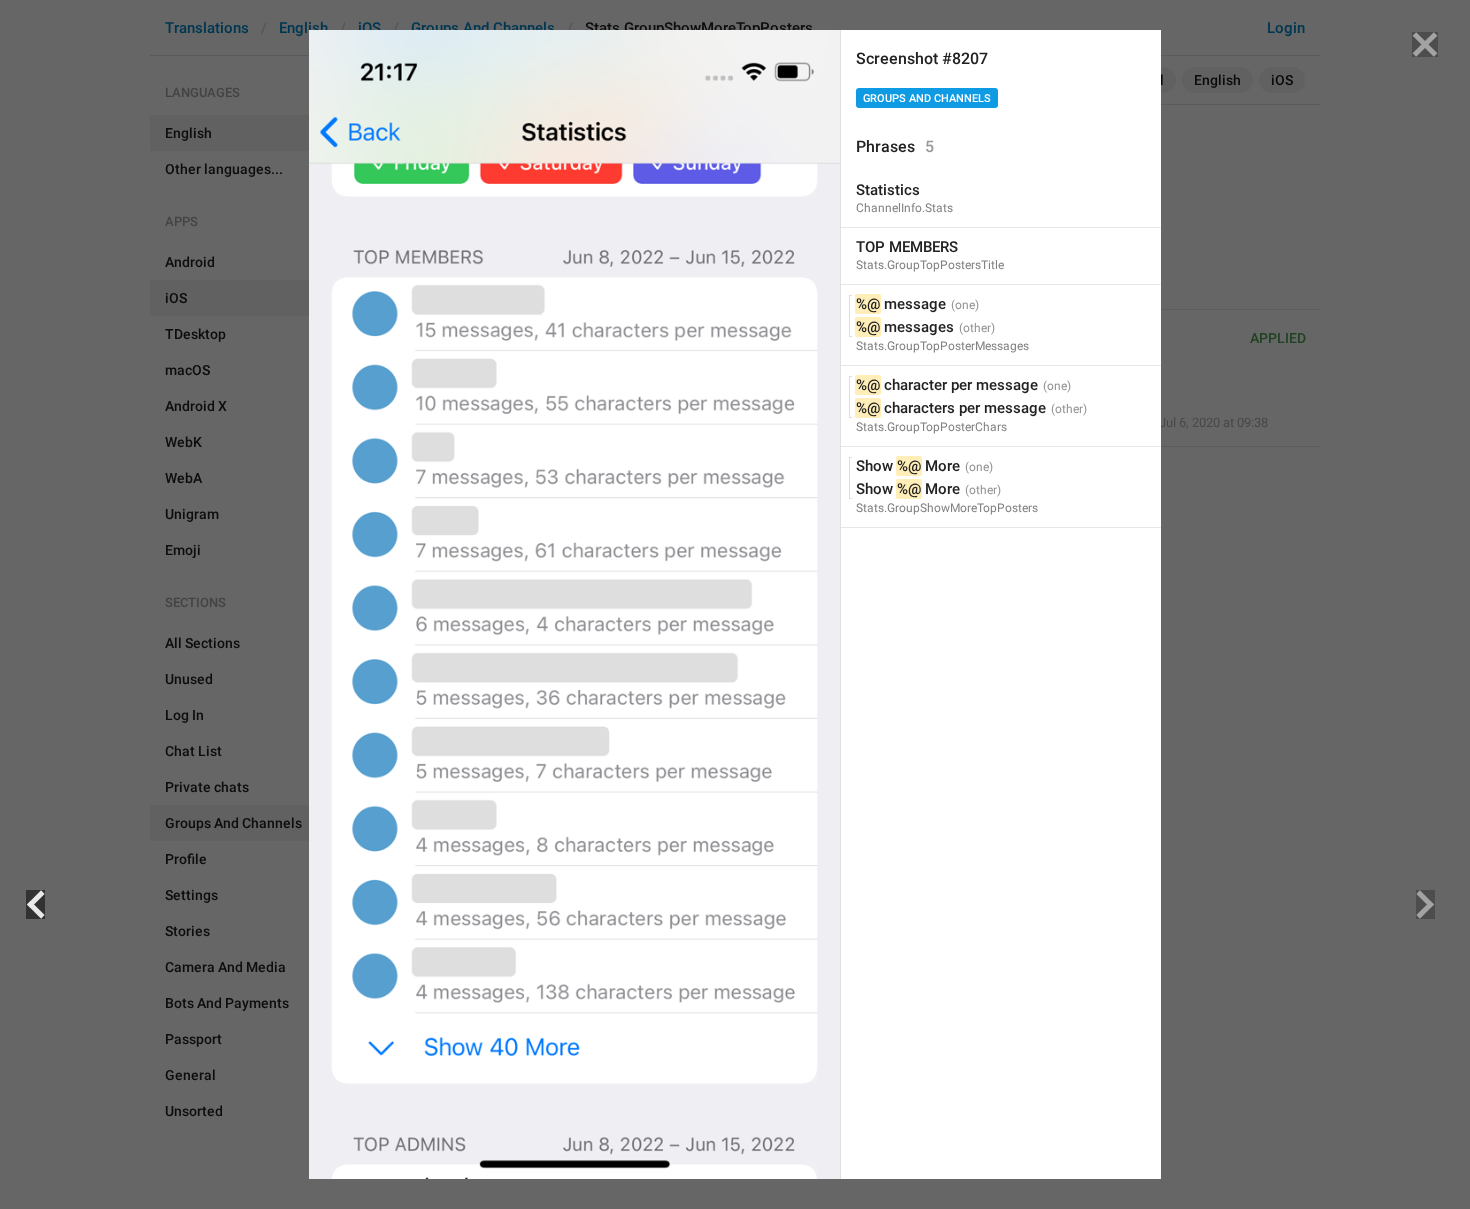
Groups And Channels (927, 98)
